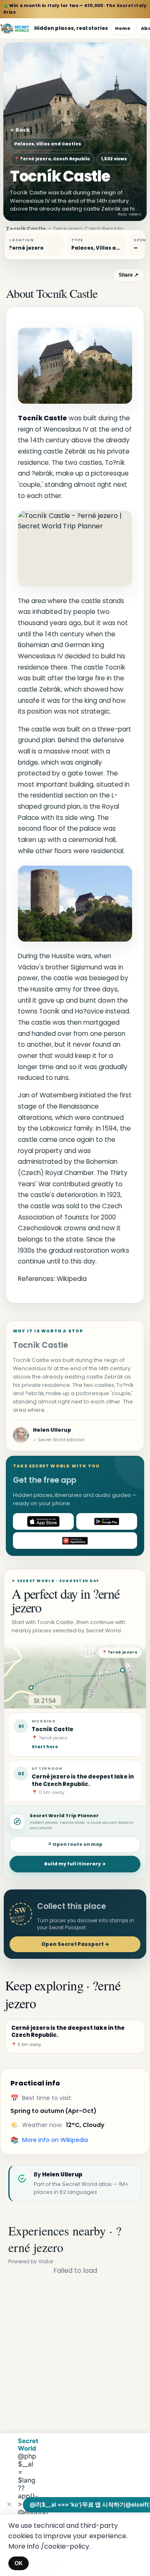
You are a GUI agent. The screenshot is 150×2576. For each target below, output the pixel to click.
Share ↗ (129, 275)
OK (19, 2563)
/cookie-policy (65, 2546)
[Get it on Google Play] (107, 1521)
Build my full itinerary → (75, 1864)
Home (123, 28)
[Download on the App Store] (43, 1521)
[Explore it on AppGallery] (75, 1541)
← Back (20, 130)
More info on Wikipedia (55, 2140)
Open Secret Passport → (75, 1944)
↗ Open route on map (75, 1844)
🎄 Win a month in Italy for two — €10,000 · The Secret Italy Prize (75, 9)
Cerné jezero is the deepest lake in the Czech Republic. (83, 1780)
